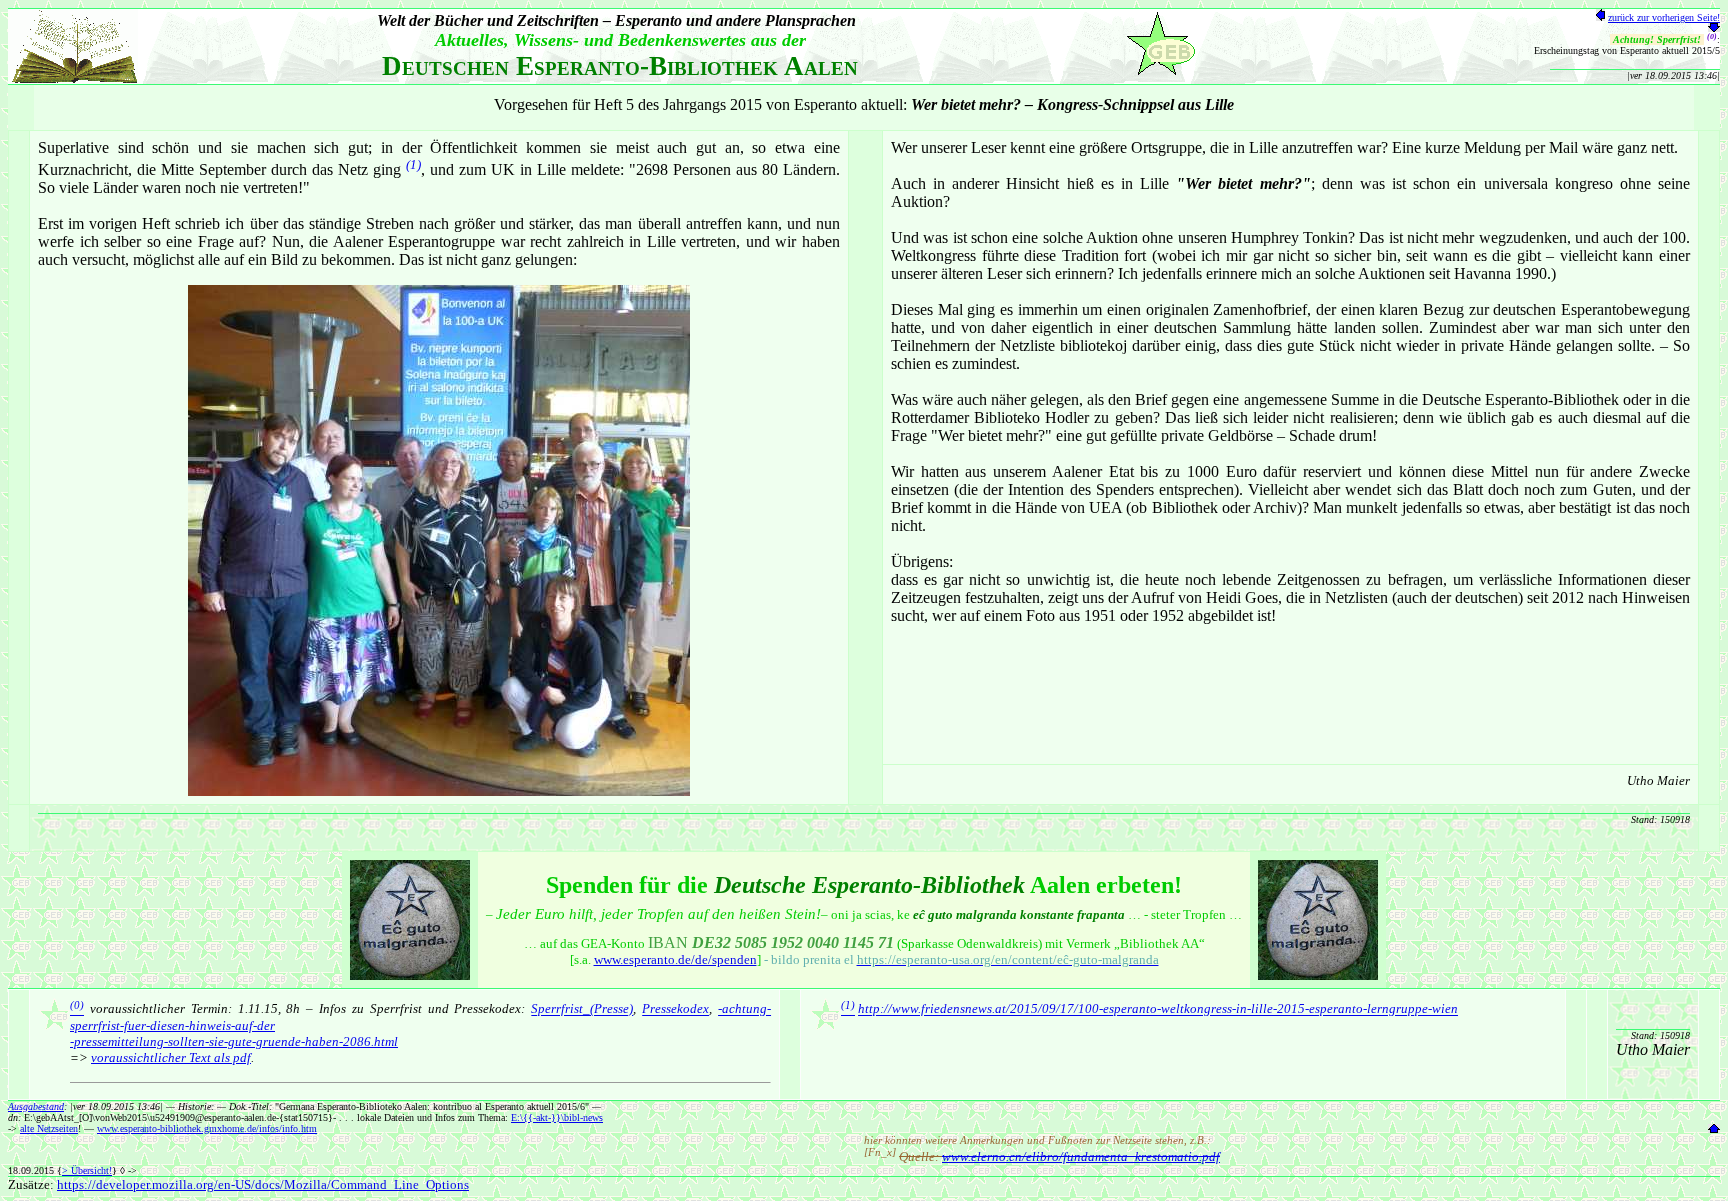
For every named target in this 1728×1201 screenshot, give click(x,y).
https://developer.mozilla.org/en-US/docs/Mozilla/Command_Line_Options (263, 1184)
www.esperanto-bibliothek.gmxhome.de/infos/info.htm (207, 1128)
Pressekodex (675, 1009)
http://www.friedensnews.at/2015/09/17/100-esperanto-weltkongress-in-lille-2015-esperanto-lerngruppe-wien (1158, 1009)
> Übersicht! (87, 1170)
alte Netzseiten (49, 1128)
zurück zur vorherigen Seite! (1664, 17)
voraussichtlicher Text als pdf (171, 1057)
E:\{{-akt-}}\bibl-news (557, 1117)
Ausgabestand (36, 1106)
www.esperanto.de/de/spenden (675, 959)
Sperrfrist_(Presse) (582, 1009)
